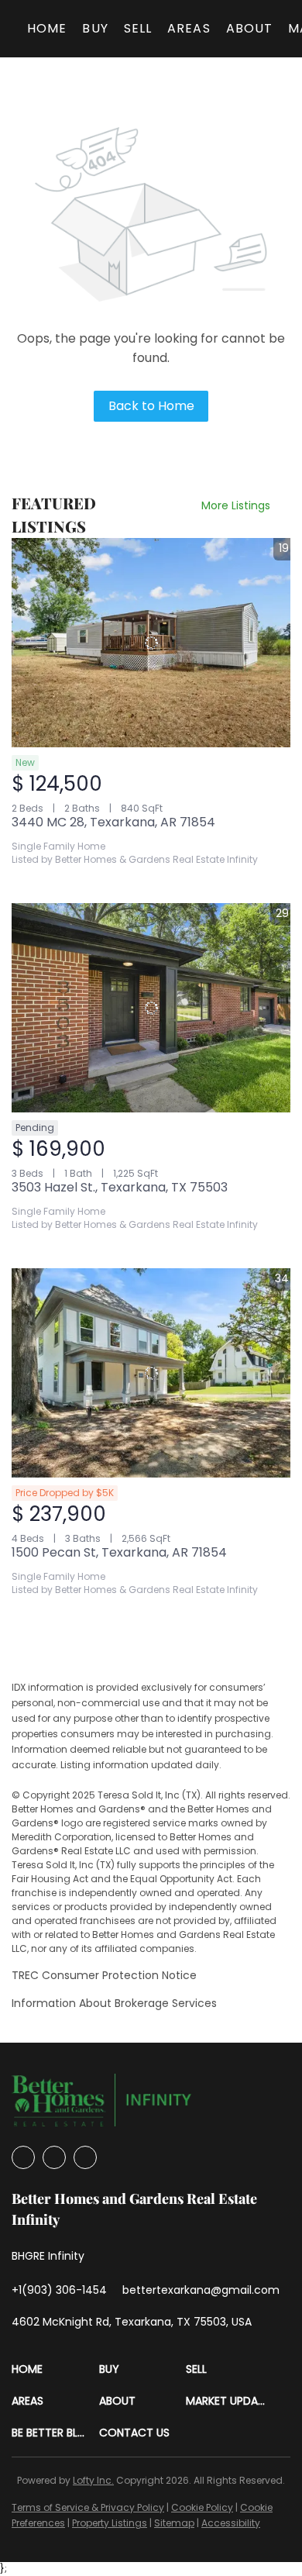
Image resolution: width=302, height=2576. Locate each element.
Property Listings (110, 2523)
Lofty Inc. (93, 2480)
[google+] (85, 2157)
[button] (55, 2369)
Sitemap (174, 2523)
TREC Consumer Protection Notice (104, 1975)
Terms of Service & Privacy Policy (88, 2507)
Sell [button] (138, 28)
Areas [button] (189, 28)
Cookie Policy (202, 2507)
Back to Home (151, 406)
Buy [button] (95, 28)
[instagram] (54, 2157)
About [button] (250, 28)
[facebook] (23, 2157)
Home (47, 28)
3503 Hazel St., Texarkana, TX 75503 (120, 1187)
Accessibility (231, 2523)
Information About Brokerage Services (114, 2003)
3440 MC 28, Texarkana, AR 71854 (113, 822)
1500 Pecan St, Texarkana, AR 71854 (119, 1552)
